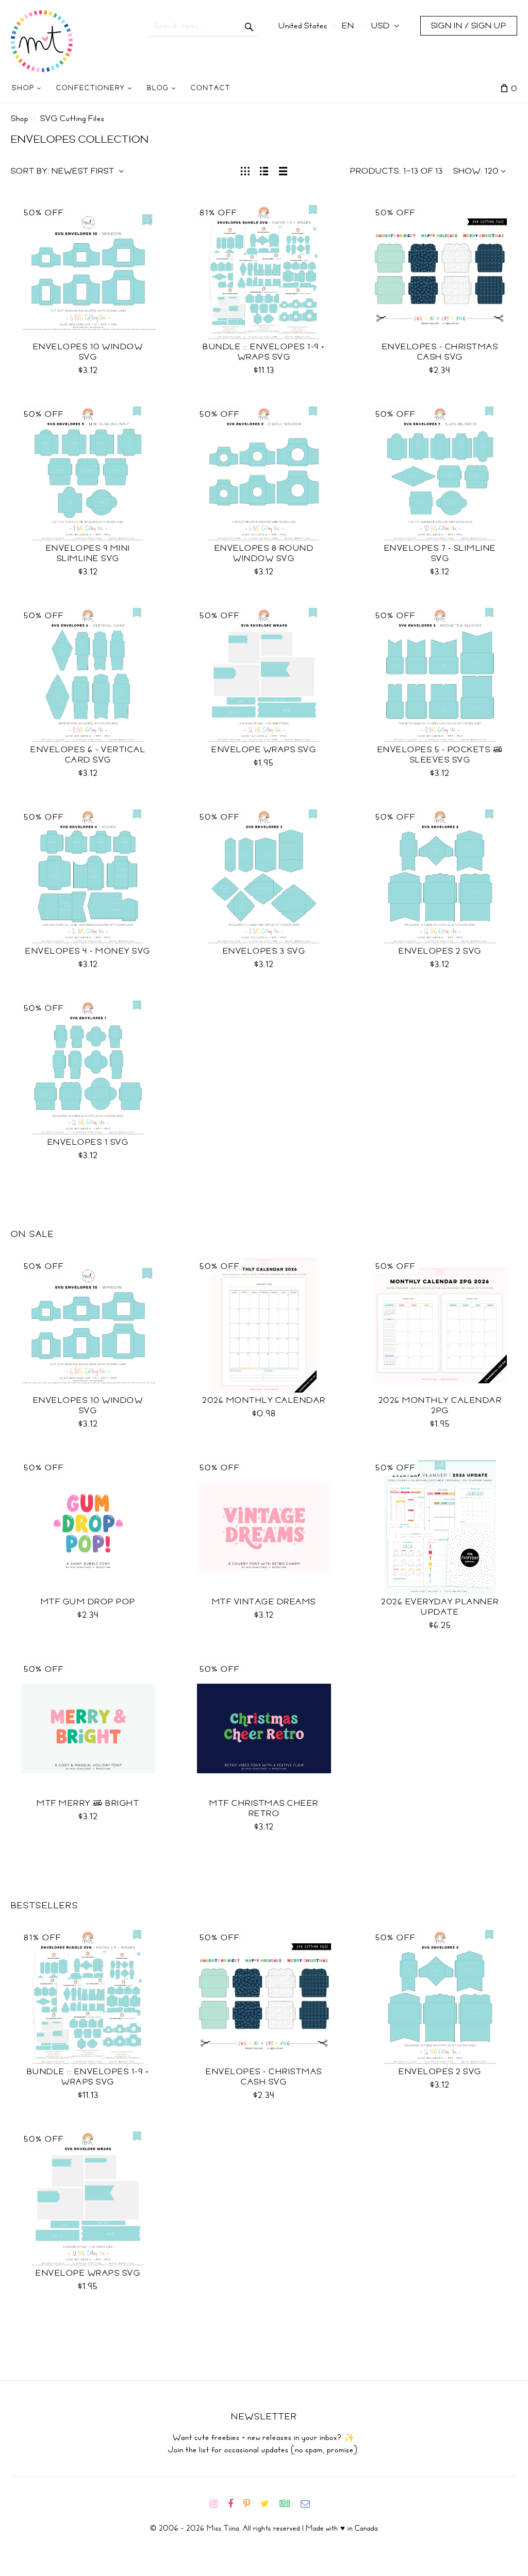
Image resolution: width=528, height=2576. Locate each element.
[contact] (309, 2504)
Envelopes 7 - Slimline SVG (440, 553)
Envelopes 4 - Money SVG (88, 951)
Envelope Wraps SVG (264, 750)
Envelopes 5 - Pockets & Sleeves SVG (440, 755)
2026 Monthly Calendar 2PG (440, 1405)
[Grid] (245, 170)
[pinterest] (251, 2504)
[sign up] (289, 2504)
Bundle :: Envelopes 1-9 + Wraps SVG (264, 352)
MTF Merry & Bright (88, 1803)
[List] (264, 170)
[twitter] (269, 2504)
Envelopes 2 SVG (440, 951)
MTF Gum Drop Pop (88, 1602)
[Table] (283, 170)
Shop (20, 118)
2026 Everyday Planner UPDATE (440, 1607)
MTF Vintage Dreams (264, 1602)
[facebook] (235, 2504)
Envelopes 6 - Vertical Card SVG (88, 755)
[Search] (249, 26)
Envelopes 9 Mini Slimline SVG (88, 553)
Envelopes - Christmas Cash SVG (440, 352)
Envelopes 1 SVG (88, 1142)
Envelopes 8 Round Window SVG (264, 553)
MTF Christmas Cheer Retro (264, 1808)
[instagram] (218, 2504)
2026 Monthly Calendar (264, 1400)
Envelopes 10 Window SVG (88, 352)
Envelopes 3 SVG (264, 951)
